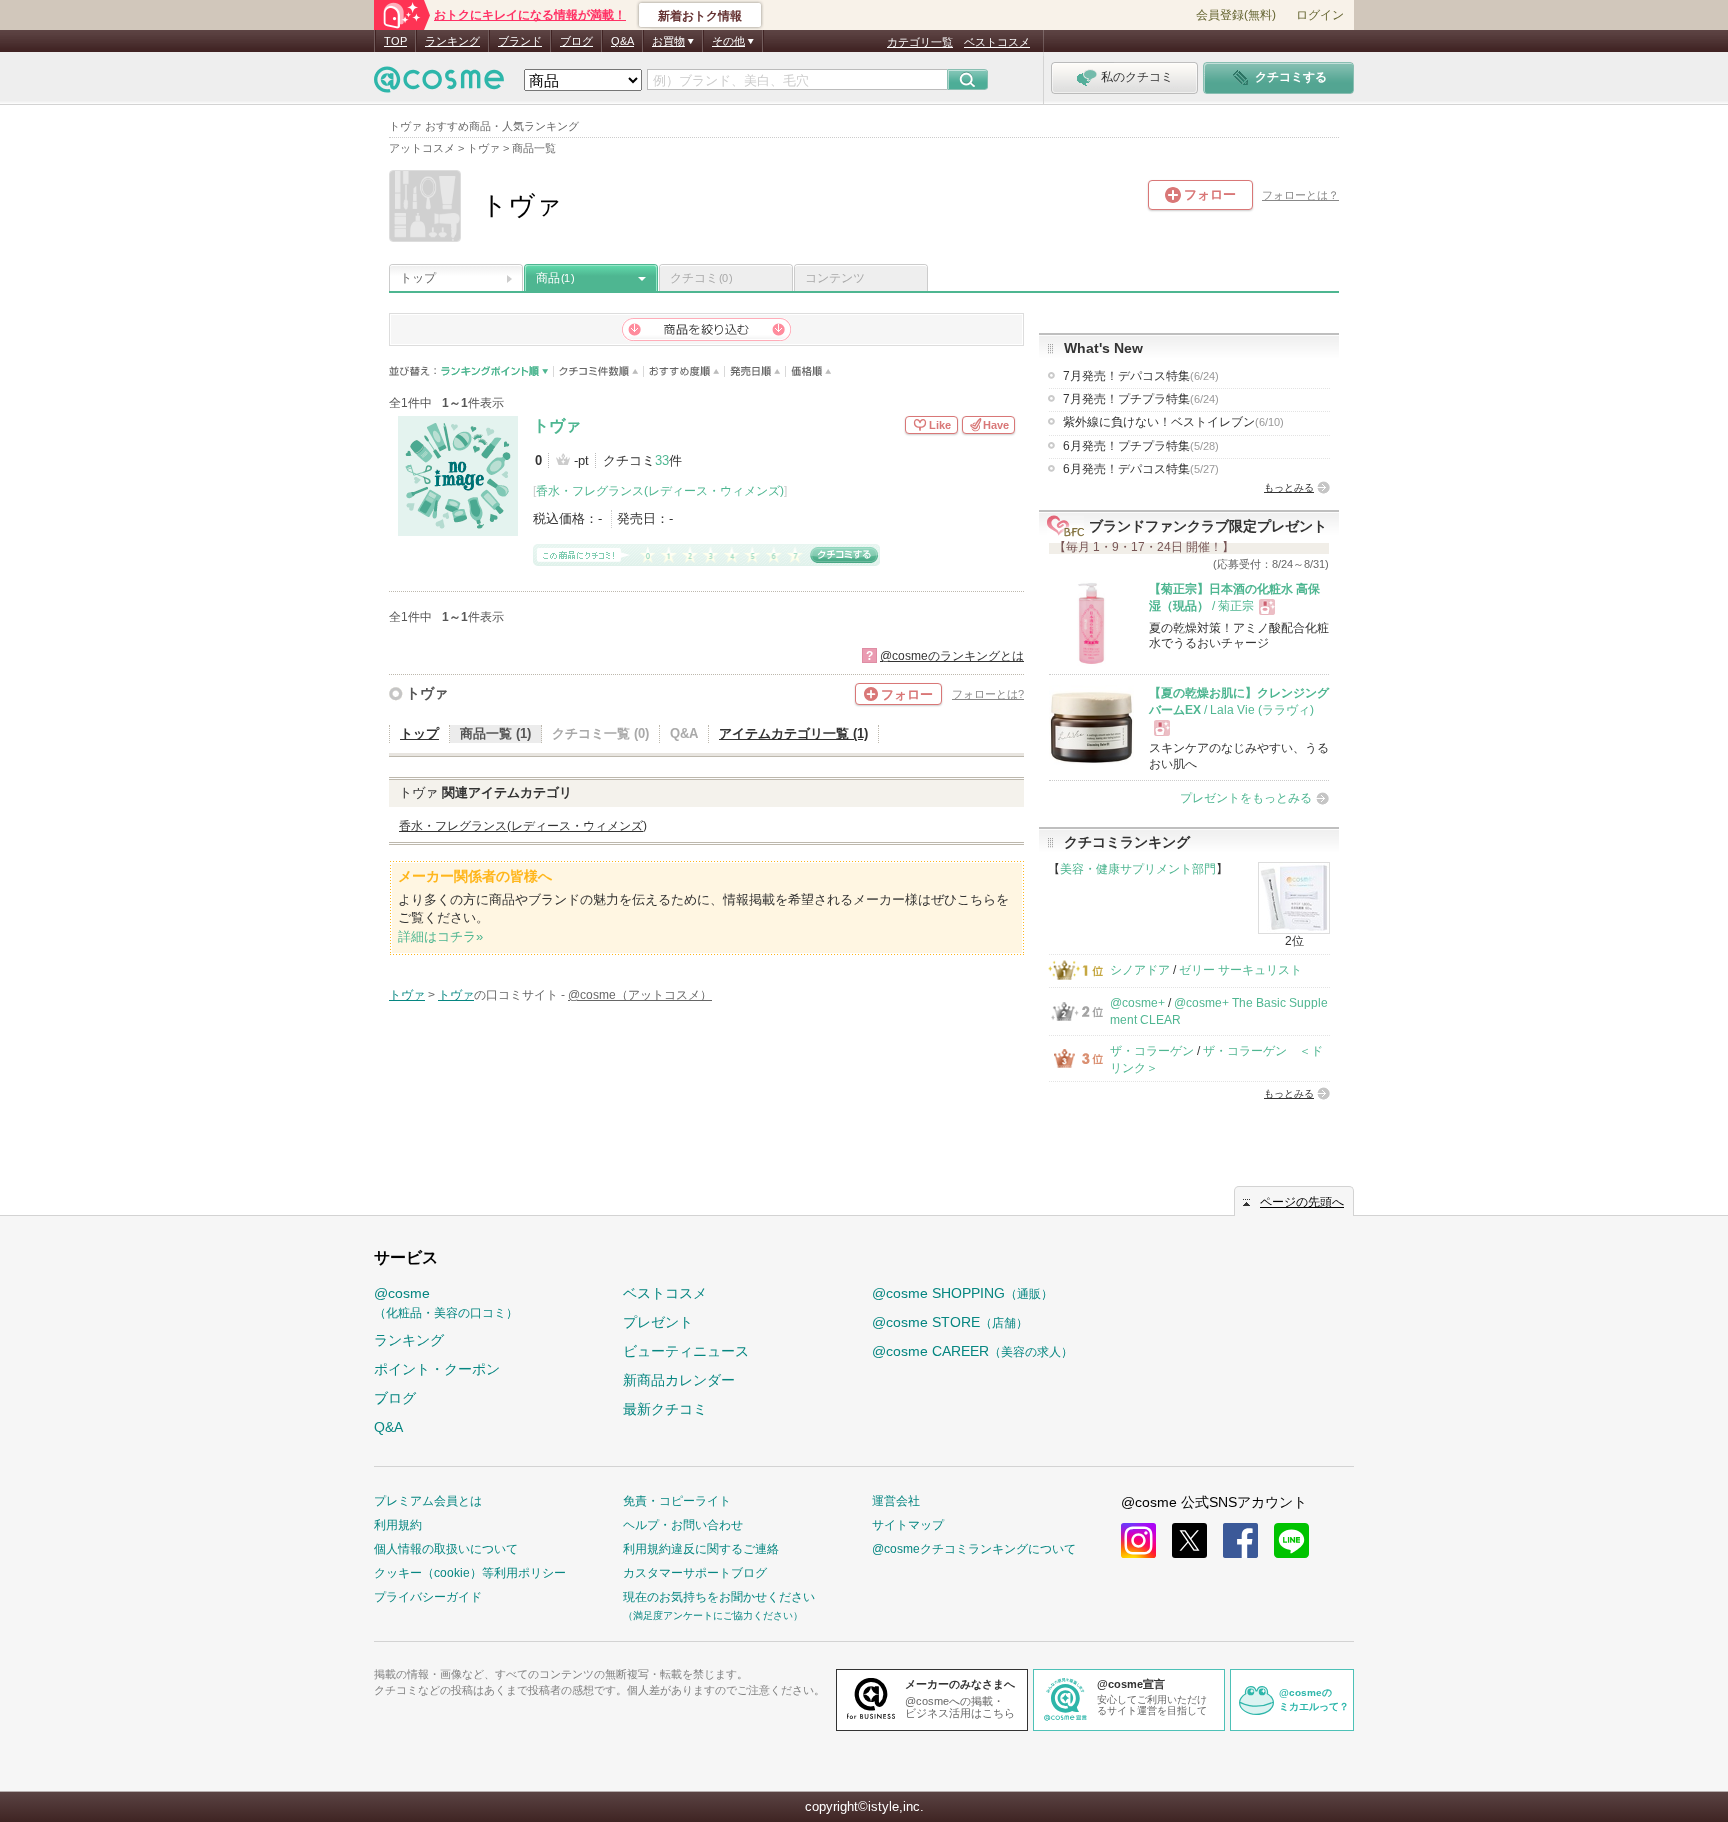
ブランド (520, 41)
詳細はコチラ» (440, 936)
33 (662, 460)
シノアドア (1140, 970)
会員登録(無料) (1236, 15)
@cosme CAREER (972, 1351)
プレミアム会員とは (428, 1501)
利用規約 (398, 1525)
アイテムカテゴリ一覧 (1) (793, 733)
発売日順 (755, 371)
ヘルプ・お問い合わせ (683, 1525)
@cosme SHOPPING (962, 1293)
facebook (1240, 1540)
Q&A (622, 41)
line (1291, 1540)
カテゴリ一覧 (920, 42)
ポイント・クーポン (437, 1369)
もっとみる (1289, 487)
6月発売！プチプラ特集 (1141, 446)
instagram (1138, 1540)
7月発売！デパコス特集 (1141, 376)
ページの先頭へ (1302, 1202)
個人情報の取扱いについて (446, 1549)
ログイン (1320, 15)
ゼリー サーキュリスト (1240, 970)
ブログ (576, 41)
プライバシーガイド (428, 1597)
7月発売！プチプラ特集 (1141, 399)
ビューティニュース (686, 1351)
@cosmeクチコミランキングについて (974, 1549)
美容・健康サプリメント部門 (1138, 869)
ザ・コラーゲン (1152, 1051)
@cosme (446, 1302)
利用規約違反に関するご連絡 (701, 1549)
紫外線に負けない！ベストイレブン (1173, 422)
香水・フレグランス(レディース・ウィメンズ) (660, 491)
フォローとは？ (1300, 195)
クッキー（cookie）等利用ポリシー (470, 1573)
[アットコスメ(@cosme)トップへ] (439, 84)
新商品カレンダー (679, 1380)
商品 (555, 278)
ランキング (452, 41)
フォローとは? (988, 694)
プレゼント (658, 1322)
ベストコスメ (997, 42)
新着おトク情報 (700, 16)
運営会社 (896, 1501)
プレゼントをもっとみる (1246, 798)
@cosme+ (1137, 1003)
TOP (395, 41)
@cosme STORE (950, 1322)
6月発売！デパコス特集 (1141, 469)
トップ (418, 278)
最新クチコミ (665, 1409)
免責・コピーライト (677, 1501)
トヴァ (557, 425)
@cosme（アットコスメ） (640, 995)
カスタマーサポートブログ (695, 1573)
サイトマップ (908, 1525)
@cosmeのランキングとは (952, 656)
